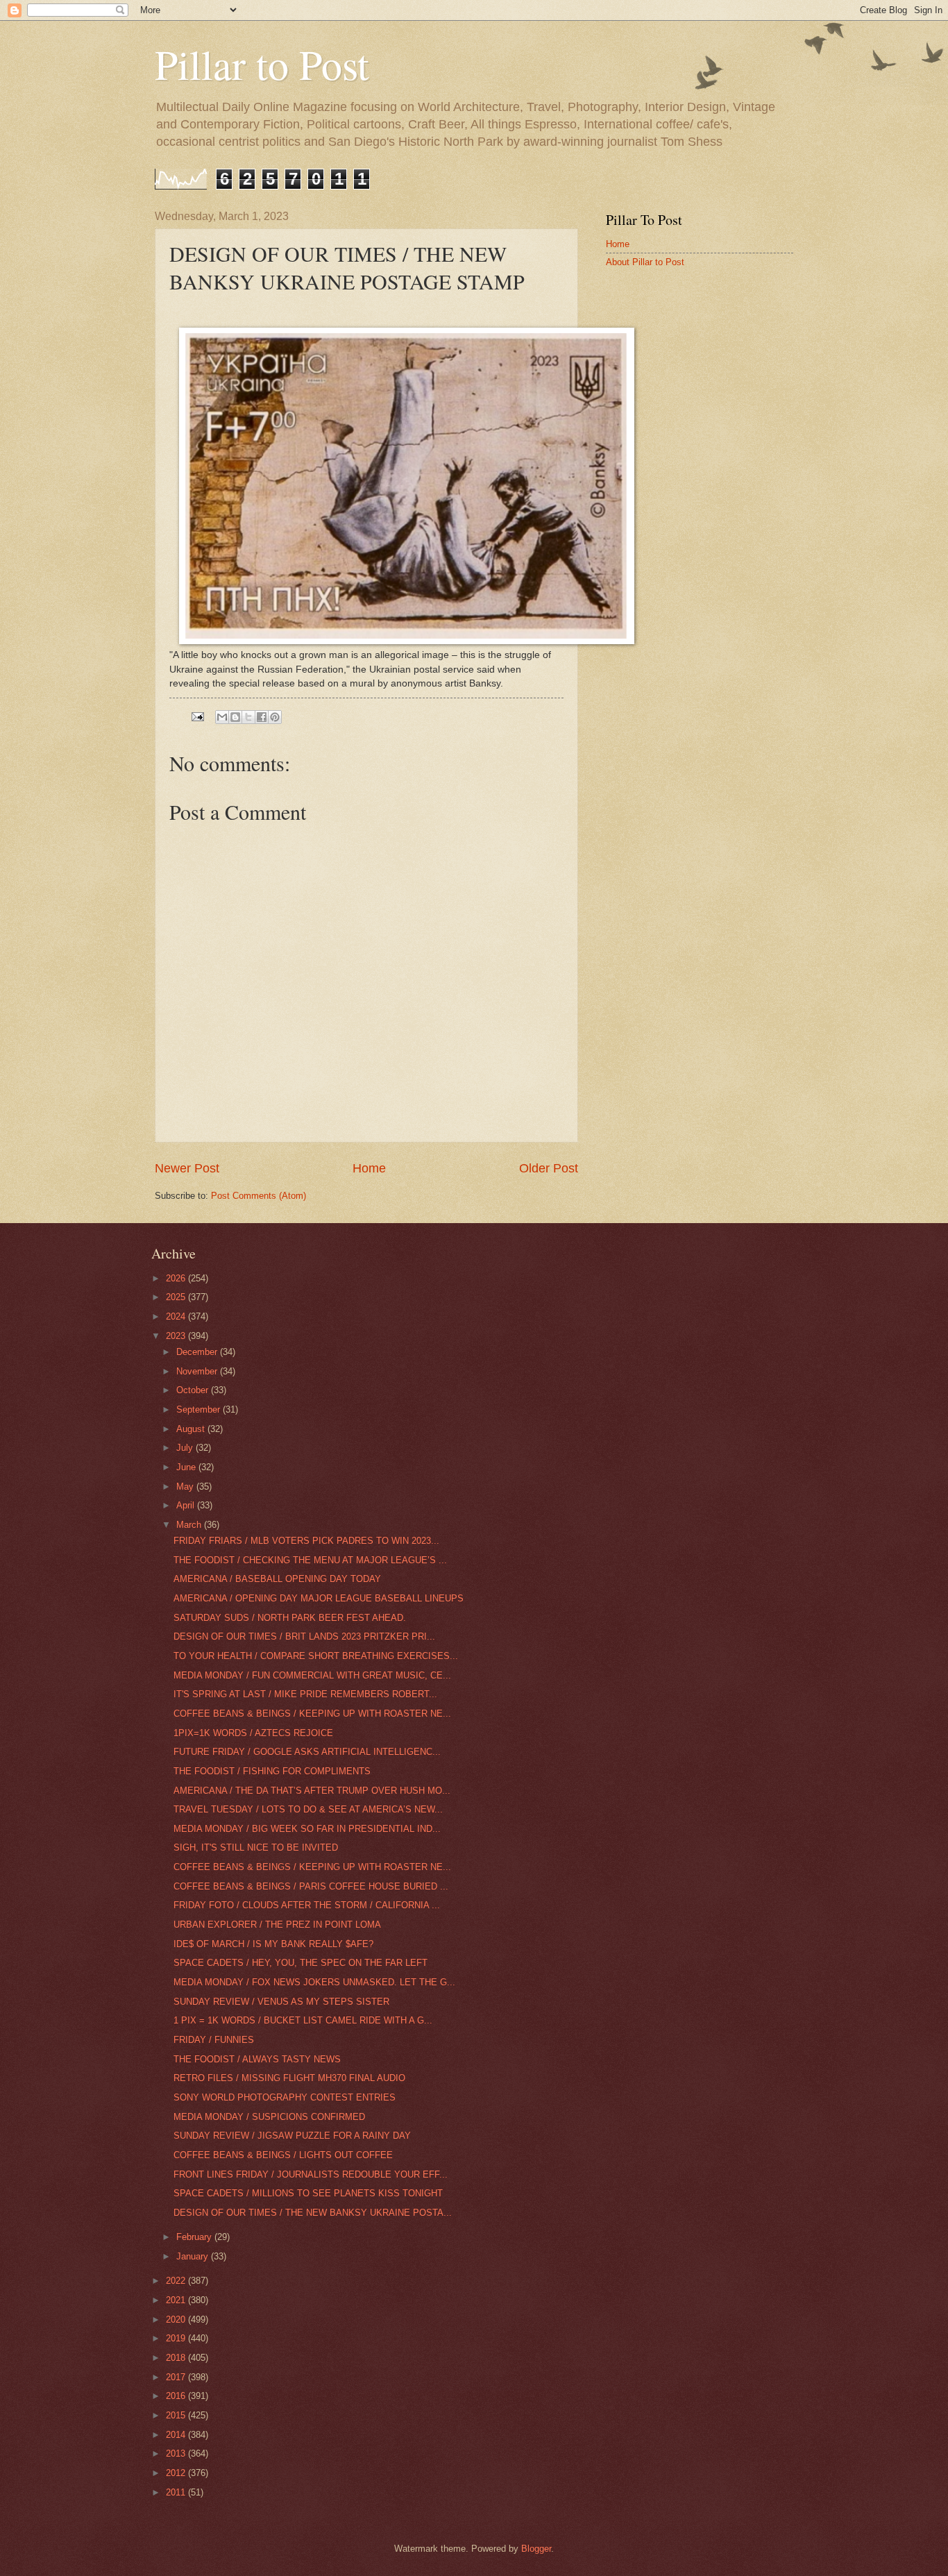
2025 (177, 1297)
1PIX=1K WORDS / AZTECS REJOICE (253, 1733)
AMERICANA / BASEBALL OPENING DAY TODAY (277, 1579)
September (200, 1409)
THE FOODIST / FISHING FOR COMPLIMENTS (272, 1771)
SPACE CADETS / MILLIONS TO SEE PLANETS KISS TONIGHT (308, 2193)
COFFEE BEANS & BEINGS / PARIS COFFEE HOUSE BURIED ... (311, 1886)
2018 (177, 2358)
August (192, 1429)
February (195, 2237)
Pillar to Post (262, 64)
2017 (177, 2377)
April (187, 1505)
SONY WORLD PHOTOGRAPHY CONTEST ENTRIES (285, 2097)
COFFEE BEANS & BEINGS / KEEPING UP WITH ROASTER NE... (312, 1714)
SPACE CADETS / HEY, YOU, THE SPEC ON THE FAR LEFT (301, 1963)
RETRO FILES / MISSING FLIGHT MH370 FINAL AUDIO (289, 2078)
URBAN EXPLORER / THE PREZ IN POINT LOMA (277, 1925)
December (198, 1352)
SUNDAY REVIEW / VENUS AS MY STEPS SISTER (281, 2002)
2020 (177, 2320)
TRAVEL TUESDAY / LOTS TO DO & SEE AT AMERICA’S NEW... (308, 1809)
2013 (177, 2453)
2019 (177, 2338)
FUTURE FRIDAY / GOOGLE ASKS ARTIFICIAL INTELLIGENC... (307, 1752)
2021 (177, 2300)
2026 (177, 1278)
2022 (177, 2281)
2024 (177, 1316)
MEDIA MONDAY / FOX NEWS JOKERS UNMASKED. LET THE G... (314, 1982)
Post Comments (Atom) (259, 1196)
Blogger (536, 2549)
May (186, 1487)
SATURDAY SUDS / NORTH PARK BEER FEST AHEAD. (290, 1618)
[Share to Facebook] (262, 717)
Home (369, 1168)
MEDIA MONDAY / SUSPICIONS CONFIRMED (269, 2117)
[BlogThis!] (235, 717)
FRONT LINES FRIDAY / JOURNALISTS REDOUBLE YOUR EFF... (311, 2174)
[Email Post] (197, 716)
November (198, 1371)
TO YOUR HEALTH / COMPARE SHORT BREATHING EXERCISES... (316, 1656)
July (186, 1448)
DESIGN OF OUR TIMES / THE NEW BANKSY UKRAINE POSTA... (313, 2213)
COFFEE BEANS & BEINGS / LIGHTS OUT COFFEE (283, 2155)
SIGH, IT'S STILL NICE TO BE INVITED (256, 1847)
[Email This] (222, 717)
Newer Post (187, 1168)
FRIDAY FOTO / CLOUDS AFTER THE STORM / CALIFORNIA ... (307, 1905)
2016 (177, 2396)
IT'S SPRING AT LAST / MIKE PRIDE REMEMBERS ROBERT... (305, 1694)
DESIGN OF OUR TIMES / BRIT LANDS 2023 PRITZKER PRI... (304, 1636)
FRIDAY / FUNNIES (214, 2040)
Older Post (549, 1168)
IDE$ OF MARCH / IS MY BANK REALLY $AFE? (273, 1944)
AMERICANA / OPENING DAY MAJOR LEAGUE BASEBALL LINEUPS (319, 1598)
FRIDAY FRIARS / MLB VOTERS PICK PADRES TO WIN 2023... (306, 1541)
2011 (177, 2492)
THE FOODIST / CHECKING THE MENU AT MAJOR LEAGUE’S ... (310, 1560)
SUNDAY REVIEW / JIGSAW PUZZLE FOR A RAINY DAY (292, 2136)
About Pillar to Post (645, 262)
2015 (177, 2415)
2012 (177, 2473)
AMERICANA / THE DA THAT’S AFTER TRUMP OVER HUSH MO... (312, 1791)
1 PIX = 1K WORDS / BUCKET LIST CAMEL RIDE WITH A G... (303, 2020)
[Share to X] (248, 717)
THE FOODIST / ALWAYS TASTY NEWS (257, 2059)
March (190, 1525)
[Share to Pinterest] (275, 717)
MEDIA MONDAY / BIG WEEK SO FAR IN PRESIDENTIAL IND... (307, 1829)
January (194, 2256)
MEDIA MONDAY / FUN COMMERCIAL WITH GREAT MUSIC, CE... (312, 1675)
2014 (177, 2435)
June (187, 1467)
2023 (177, 1336)
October (194, 1390)
